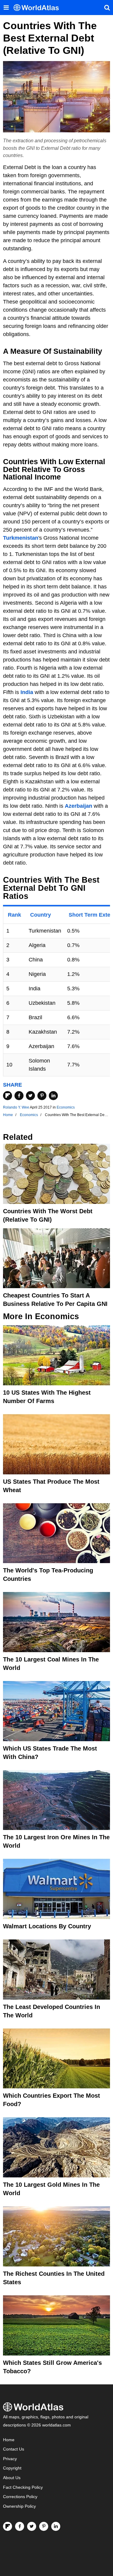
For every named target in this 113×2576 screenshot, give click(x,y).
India (27, 692)
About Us (12, 2478)
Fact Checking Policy (23, 2487)
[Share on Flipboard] (8, 1096)
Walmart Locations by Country (47, 1926)
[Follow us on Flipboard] (8, 2526)
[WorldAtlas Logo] (38, 8)
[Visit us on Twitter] (32, 2526)
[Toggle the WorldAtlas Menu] (6, 8)
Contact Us (14, 2449)
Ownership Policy (19, 2506)
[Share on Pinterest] (42, 1096)
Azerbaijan (78, 806)
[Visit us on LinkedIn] (56, 2526)
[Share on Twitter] (30, 1096)
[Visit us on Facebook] (20, 2526)
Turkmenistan (21, 538)
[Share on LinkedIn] (53, 1096)
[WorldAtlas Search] (107, 8)
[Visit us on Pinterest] (44, 2526)
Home (9, 2440)
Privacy (10, 2459)
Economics (66, 1107)
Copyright (12, 2468)
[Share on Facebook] (19, 1096)
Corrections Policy (20, 2497)
